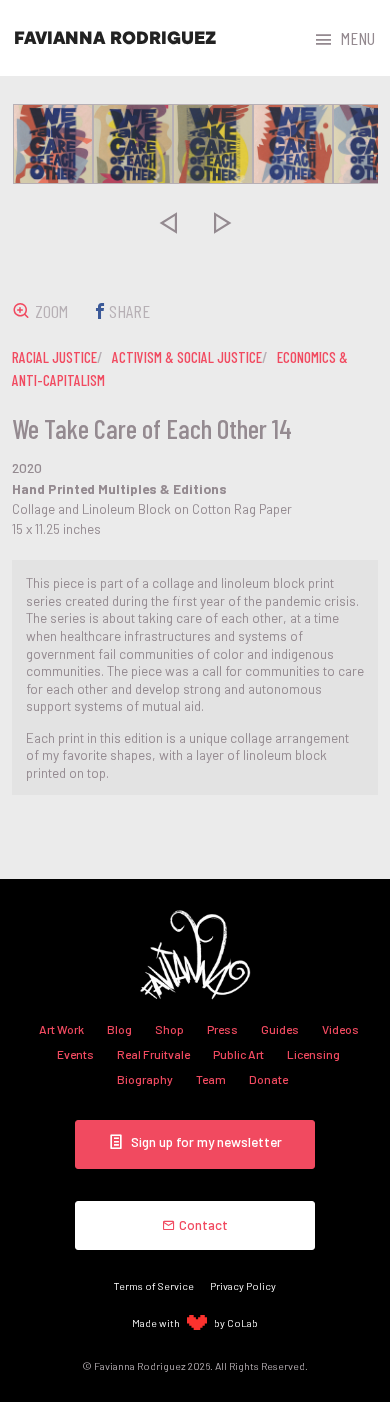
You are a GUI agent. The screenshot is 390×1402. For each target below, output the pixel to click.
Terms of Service (154, 1285)
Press (222, 1029)
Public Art (238, 1054)
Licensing (313, 1054)
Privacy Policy (243, 1285)
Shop (169, 1029)
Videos (340, 1029)
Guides (280, 1029)
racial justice (54, 357)
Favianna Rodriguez (115, 38)
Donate (268, 1079)
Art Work (61, 1029)
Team (211, 1079)
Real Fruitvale (153, 1054)
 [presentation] (168, 223)
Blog (119, 1029)
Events (75, 1054)
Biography (145, 1079)
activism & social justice (187, 357)
